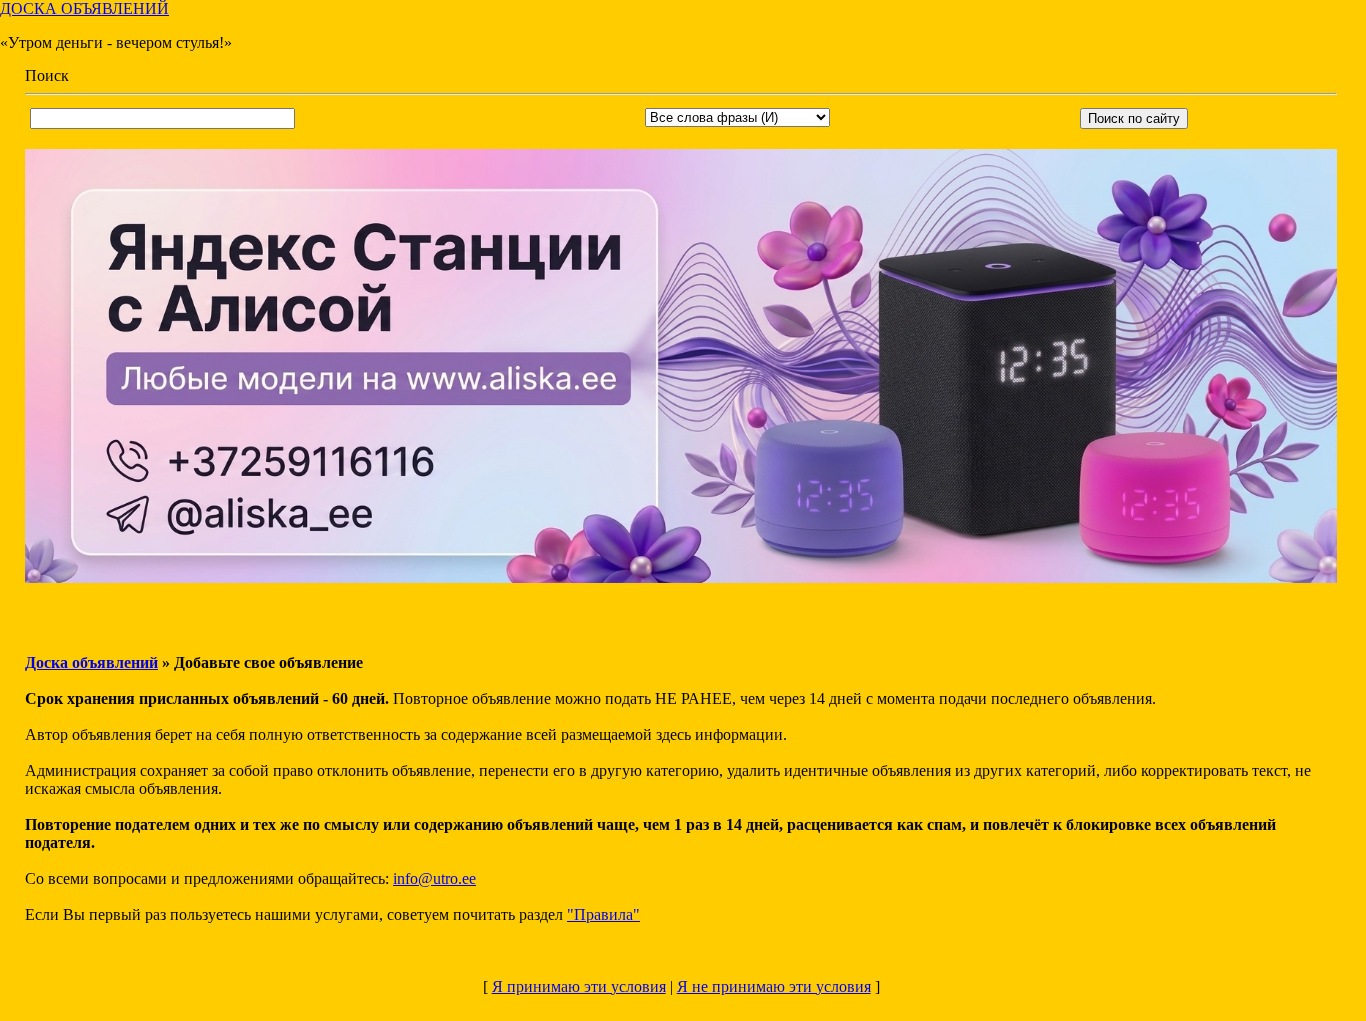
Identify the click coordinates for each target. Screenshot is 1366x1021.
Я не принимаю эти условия (774, 986)
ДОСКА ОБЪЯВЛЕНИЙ (84, 8)
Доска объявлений (91, 662)
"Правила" (603, 914)
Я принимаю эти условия (579, 986)
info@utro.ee (434, 878)
